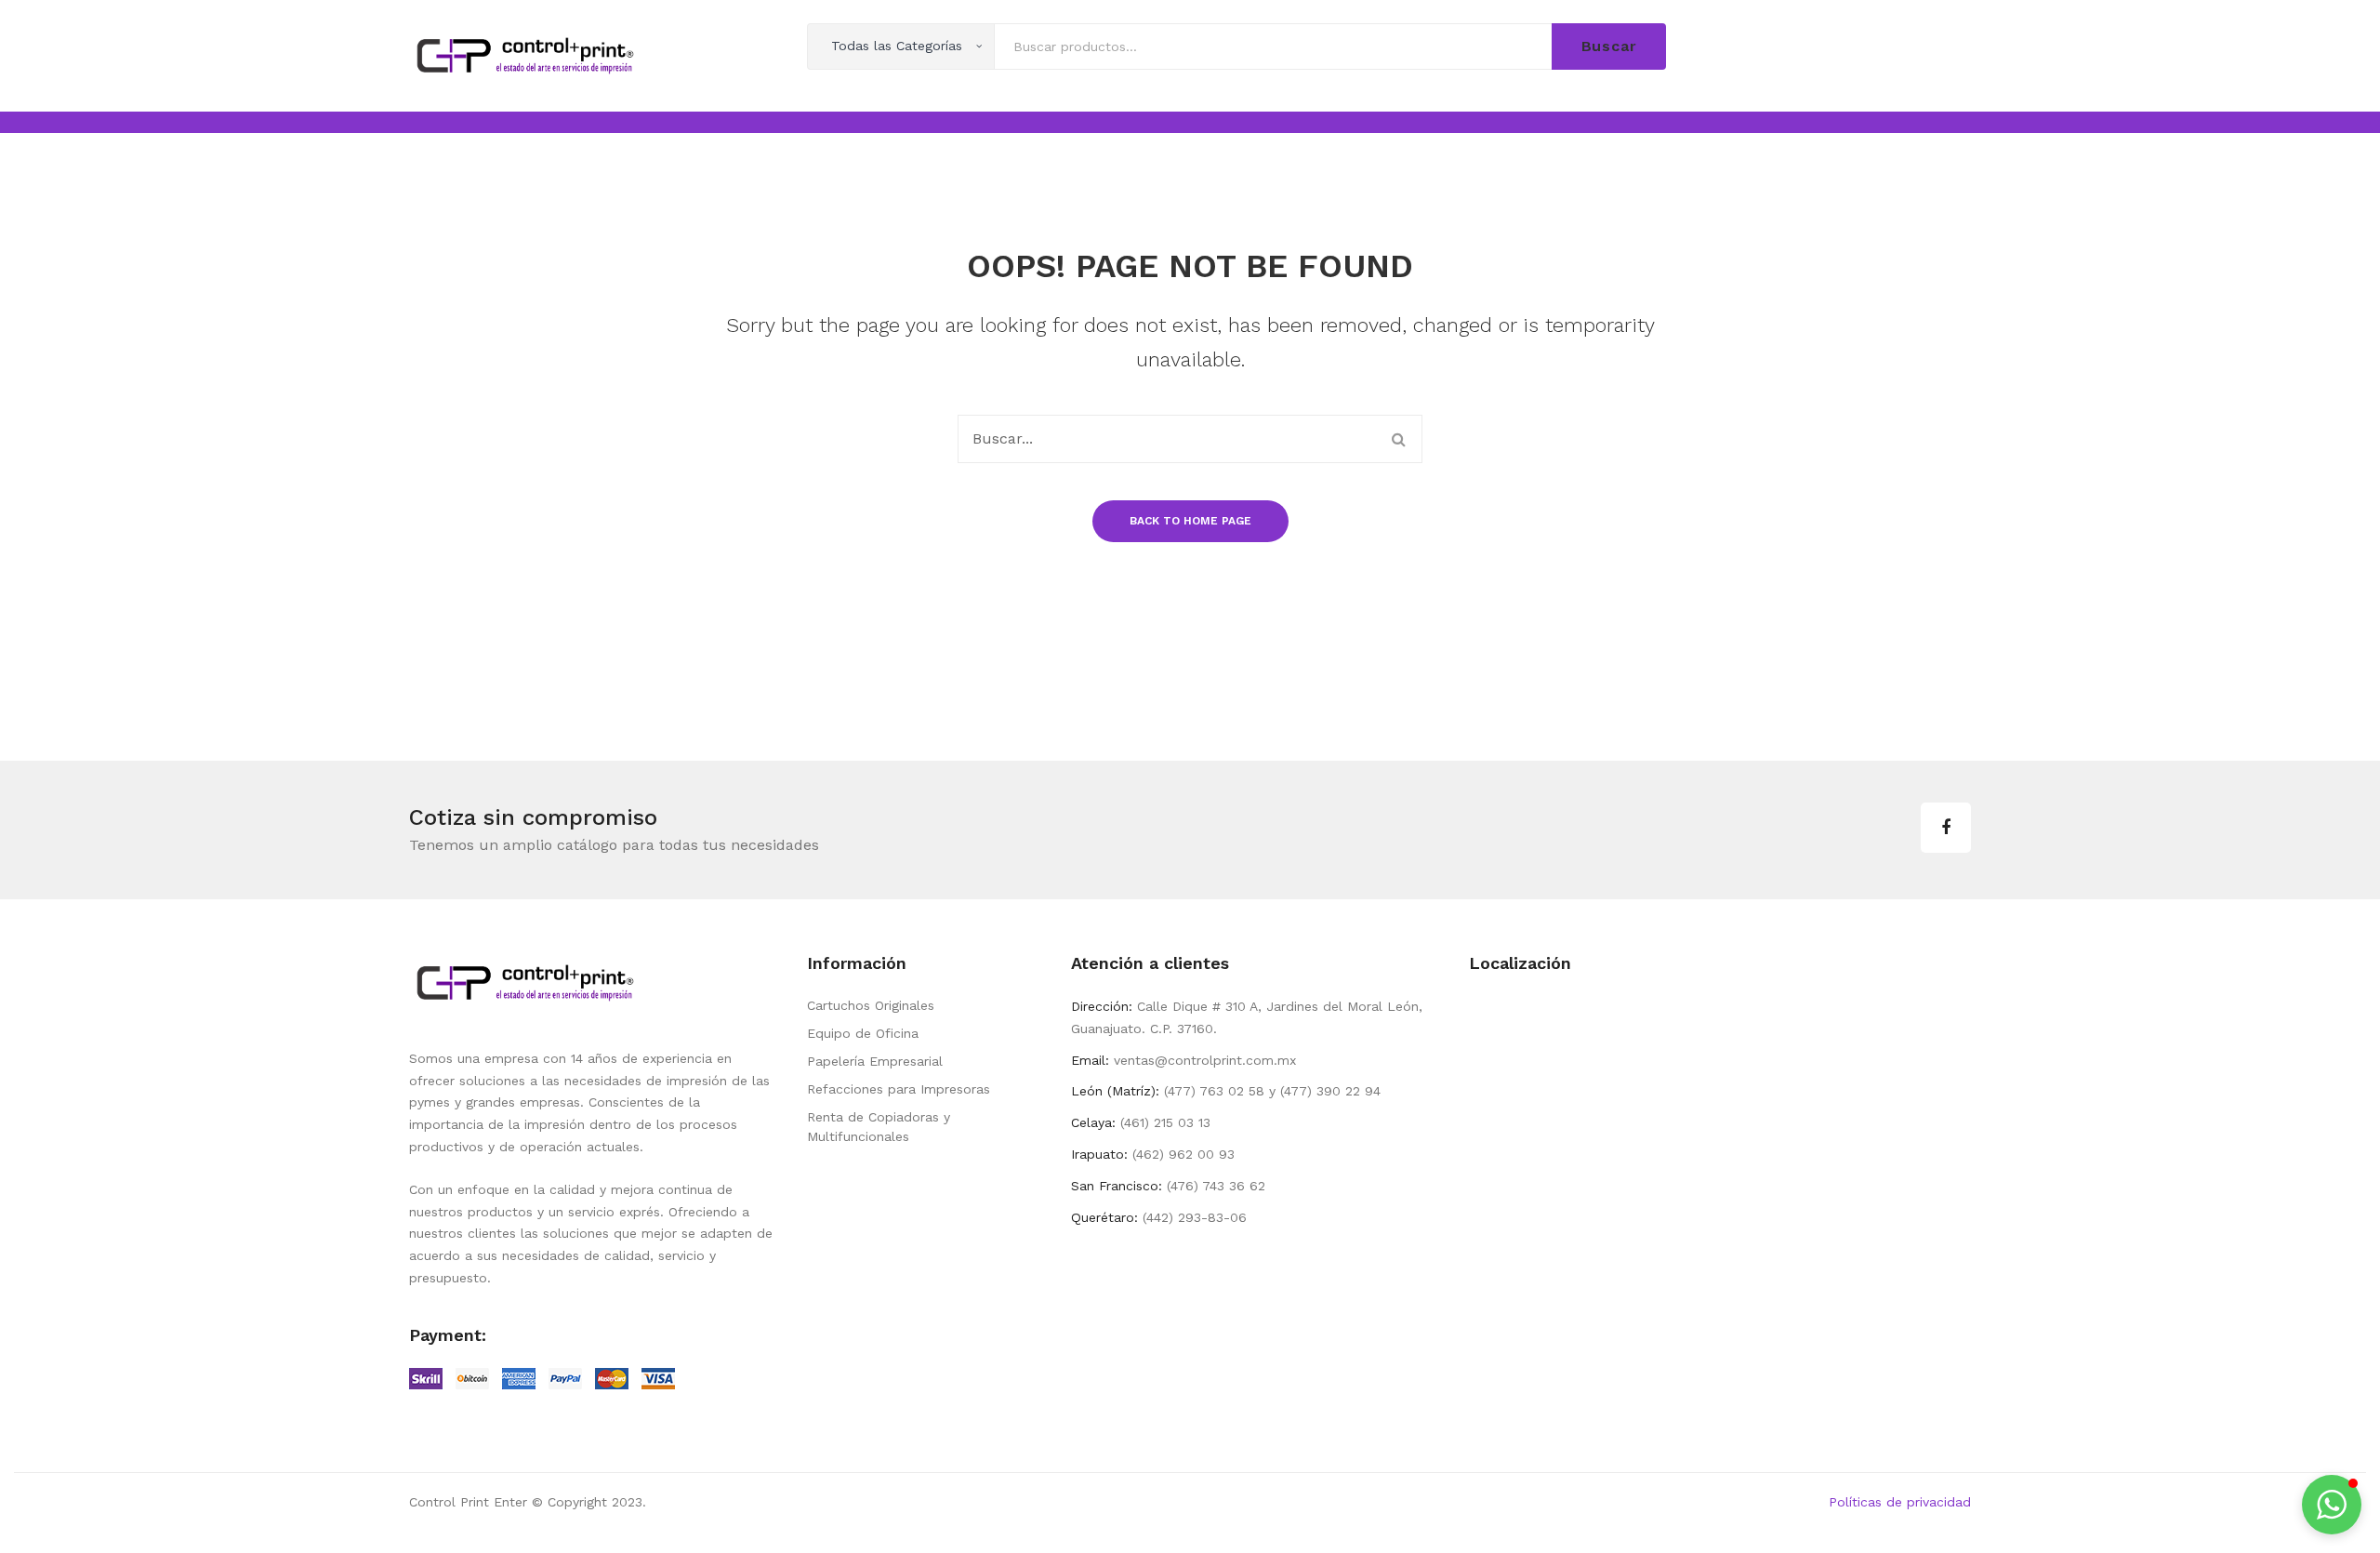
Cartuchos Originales (871, 1005)
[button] (2332, 1505)
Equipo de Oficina (863, 1033)
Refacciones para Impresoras (899, 1089)
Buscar (1609, 46)
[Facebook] (1946, 828)
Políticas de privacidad (1900, 1502)
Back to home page (1190, 521)
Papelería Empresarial (875, 1061)
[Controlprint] (525, 54)
